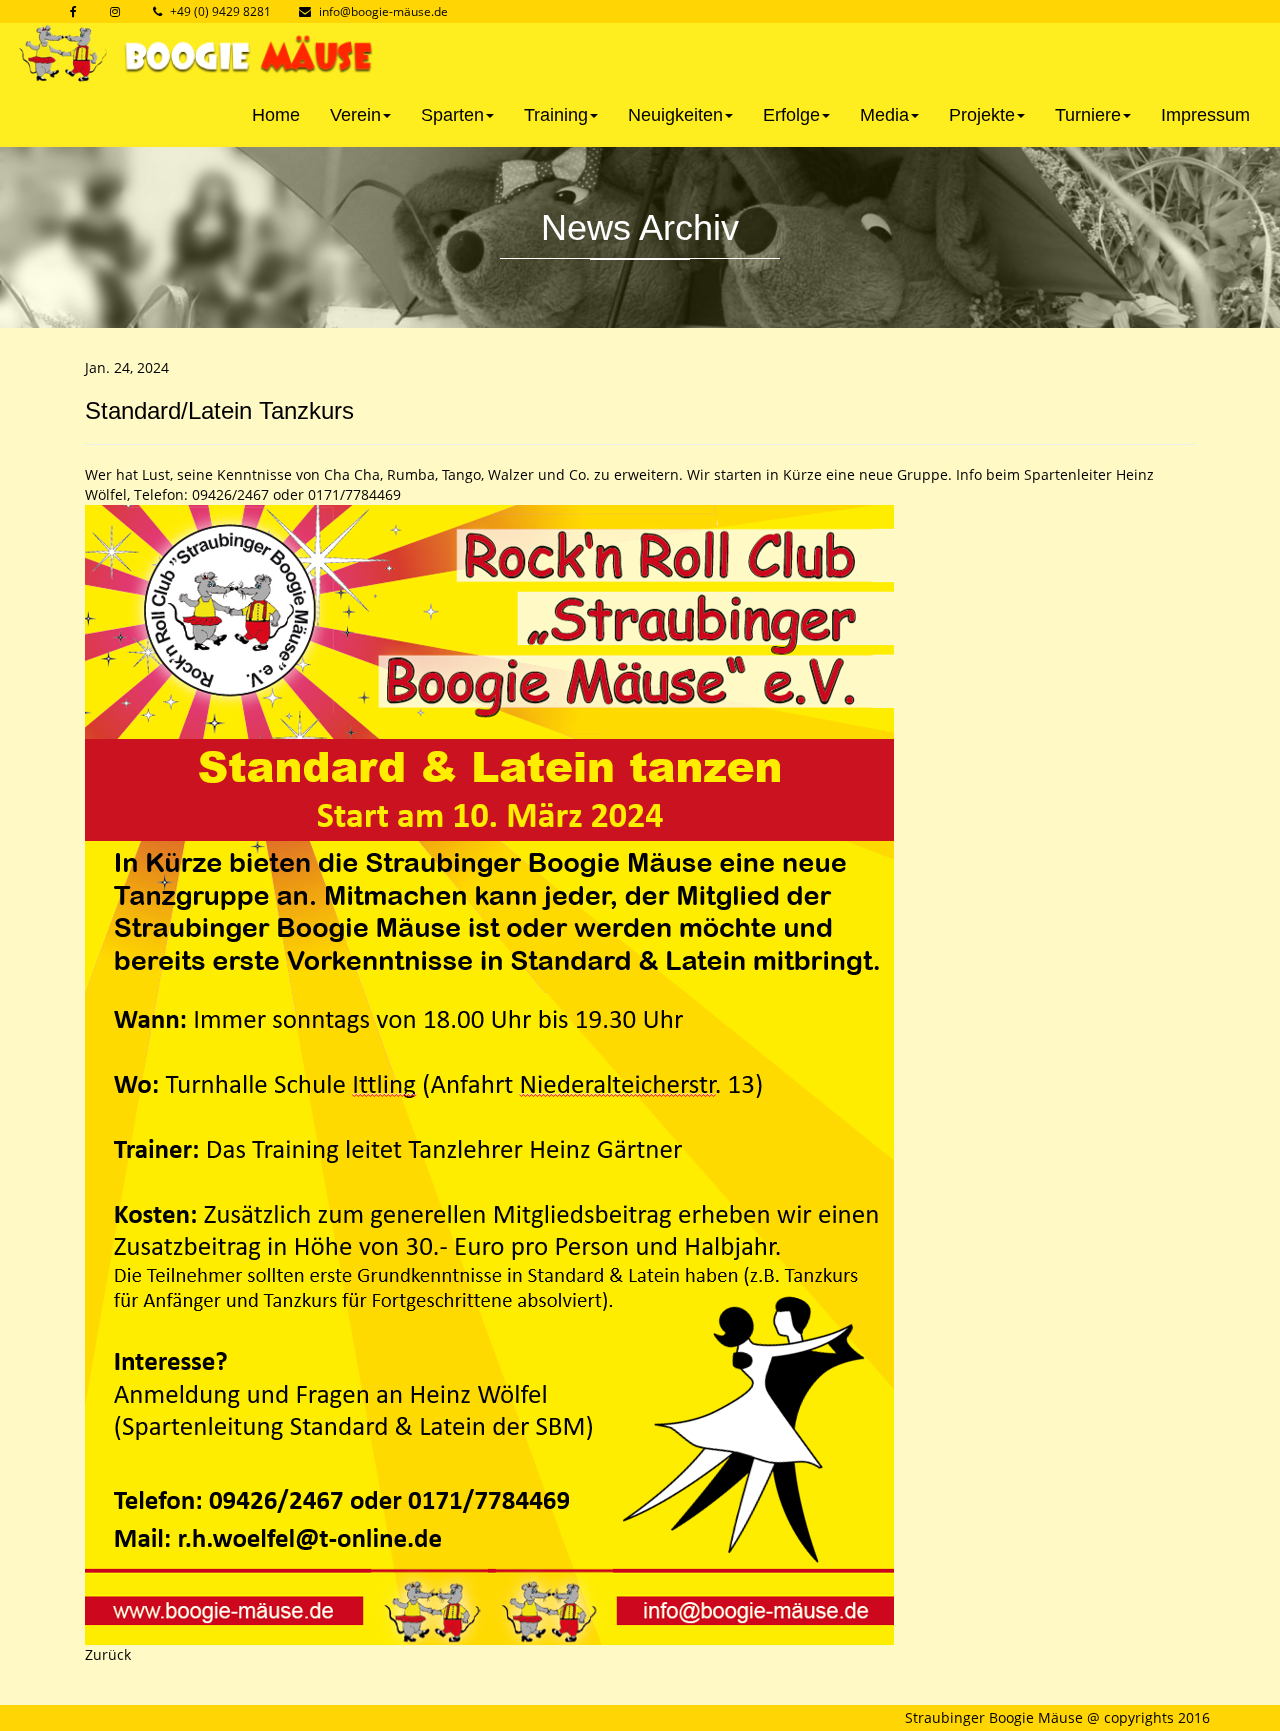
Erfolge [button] (791, 115)
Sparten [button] (452, 115)
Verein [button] (355, 115)
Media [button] (884, 115)
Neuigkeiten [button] (675, 115)
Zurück (108, 1654)
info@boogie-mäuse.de (383, 11)
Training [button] (556, 115)
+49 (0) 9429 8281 (220, 11)
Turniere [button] (1088, 115)
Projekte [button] (982, 115)
